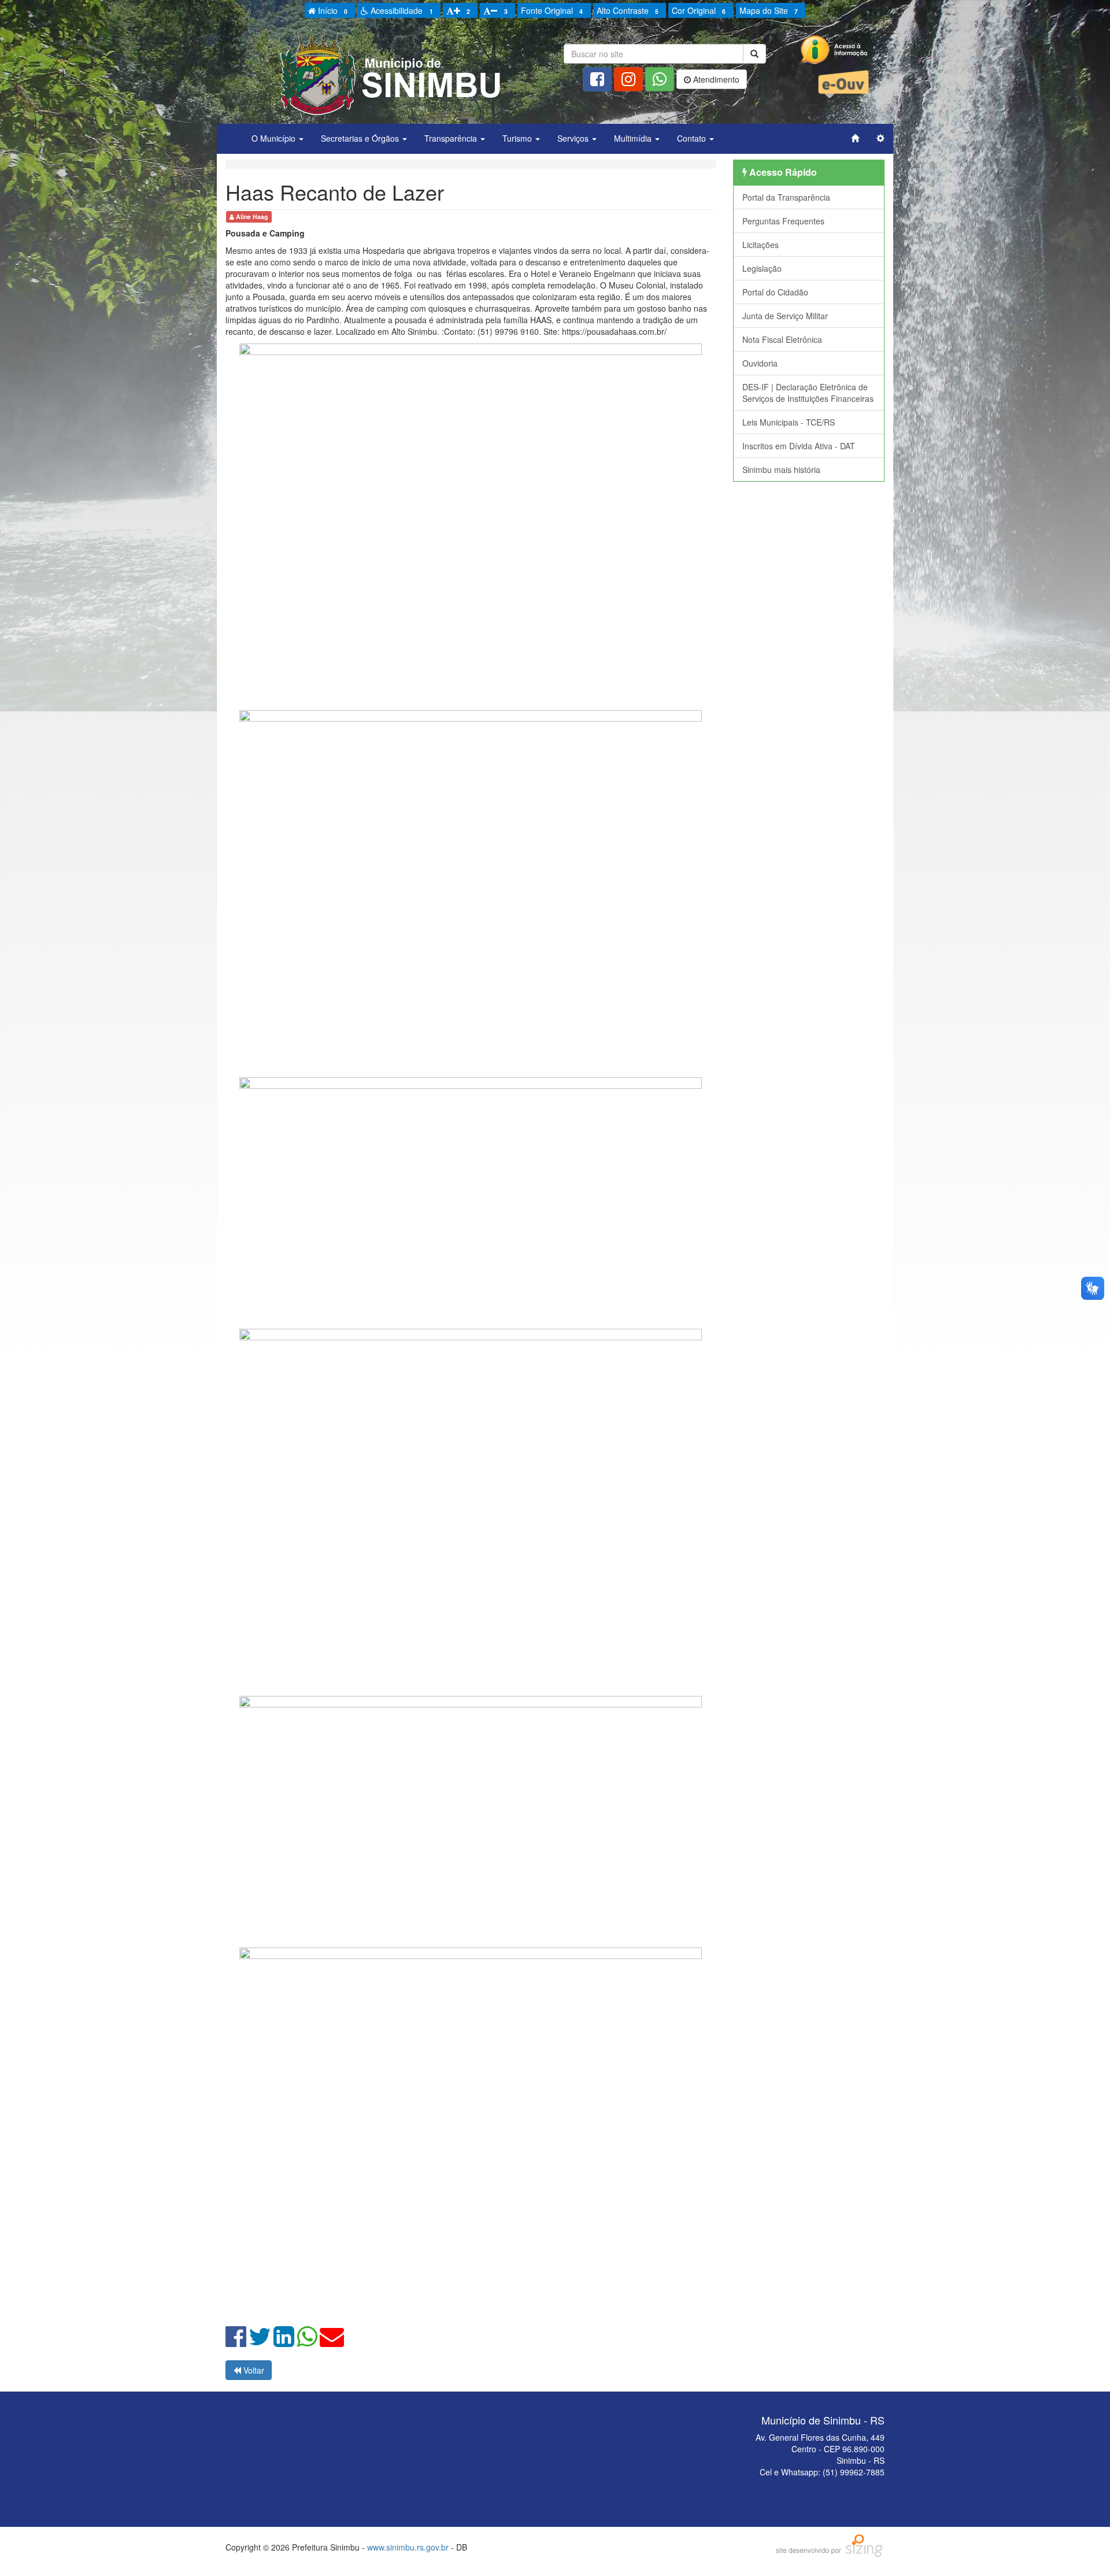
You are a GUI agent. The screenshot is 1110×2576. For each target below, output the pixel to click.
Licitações (761, 245)
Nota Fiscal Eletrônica (782, 339)
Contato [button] (693, 138)
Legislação (762, 268)
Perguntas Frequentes (783, 221)
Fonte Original (552, 10)
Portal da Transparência (786, 197)
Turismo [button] (518, 138)
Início (332, 10)
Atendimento (715, 79)
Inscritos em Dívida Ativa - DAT (799, 446)
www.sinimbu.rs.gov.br (408, 2547)
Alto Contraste (628, 10)
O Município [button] (275, 138)
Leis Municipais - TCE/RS (789, 422)
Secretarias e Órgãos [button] (361, 138)
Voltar (253, 2370)
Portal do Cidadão (775, 292)
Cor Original (699, 10)
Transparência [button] (452, 138)
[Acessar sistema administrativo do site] (880, 138)
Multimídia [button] (634, 138)
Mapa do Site (769, 10)
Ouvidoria (760, 363)
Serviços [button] (574, 138)
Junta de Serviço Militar (785, 316)
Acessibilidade (400, 10)
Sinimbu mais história (781, 470)
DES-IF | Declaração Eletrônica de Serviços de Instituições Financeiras (808, 393)
